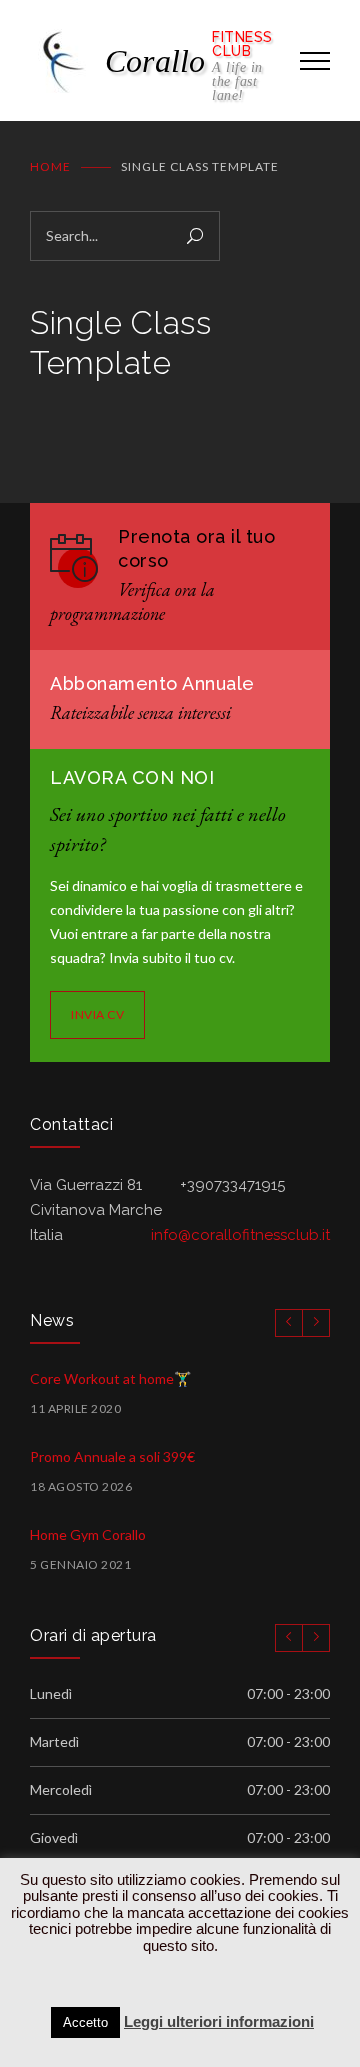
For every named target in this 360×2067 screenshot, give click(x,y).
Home (50, 166)
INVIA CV (97, 1014)
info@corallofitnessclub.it (240, 1235)
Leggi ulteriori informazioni (219, 2021)
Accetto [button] (85, 2022)
